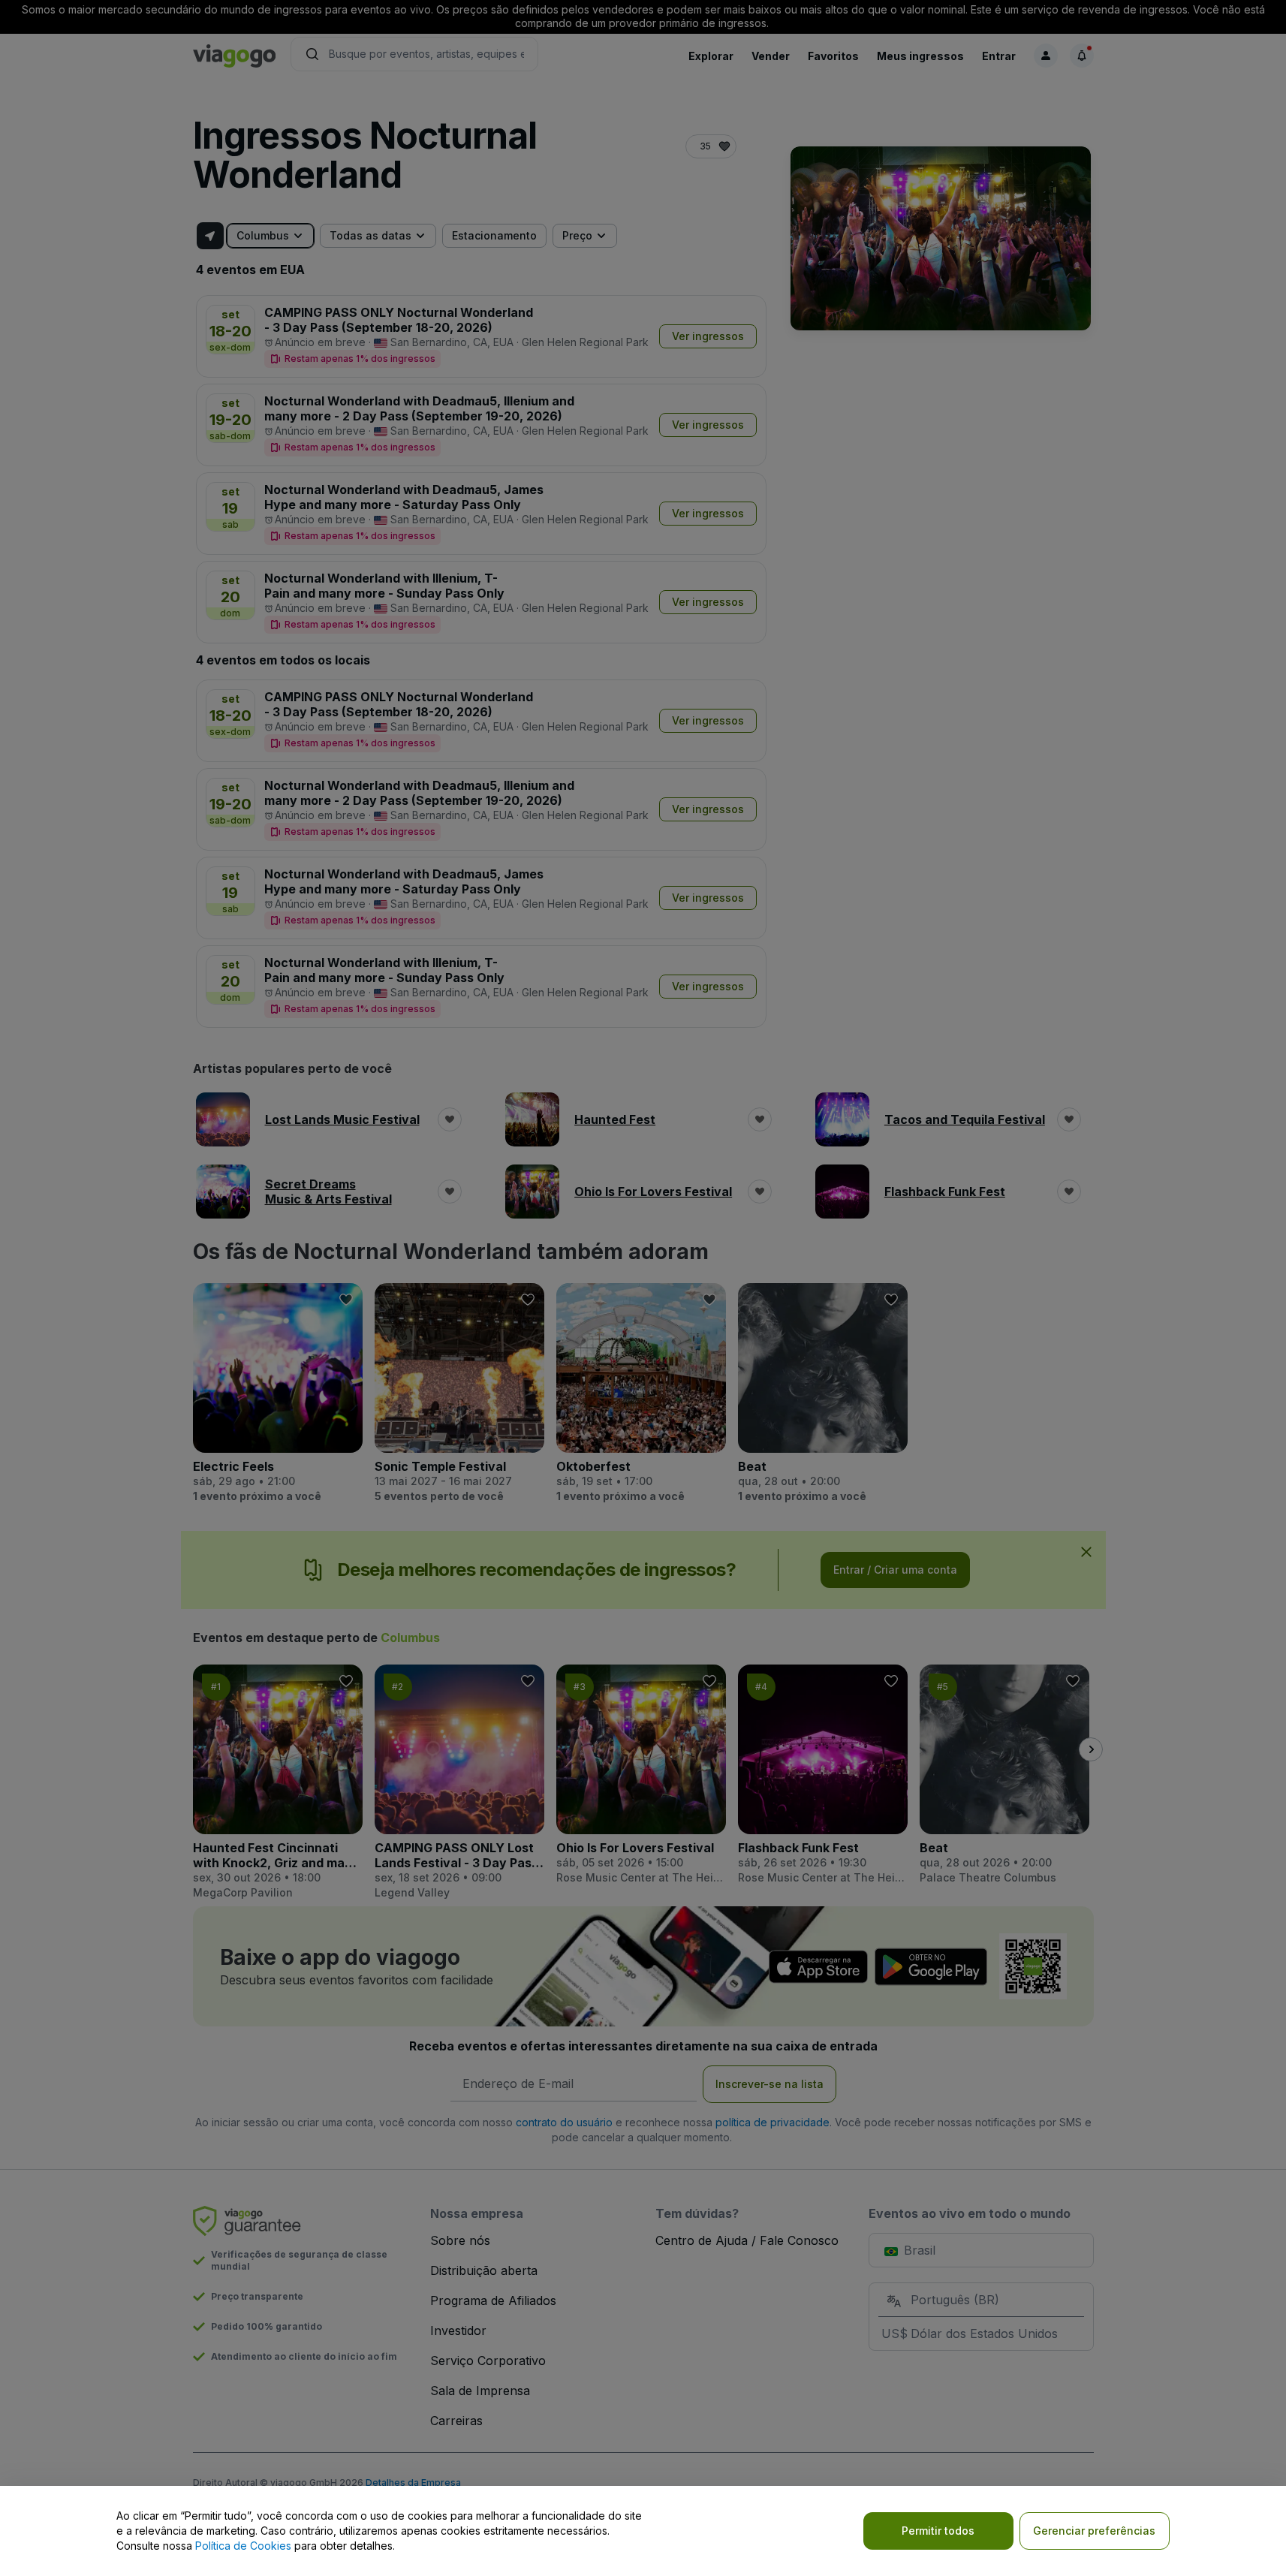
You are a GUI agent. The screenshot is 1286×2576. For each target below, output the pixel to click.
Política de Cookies (243, 2546)
